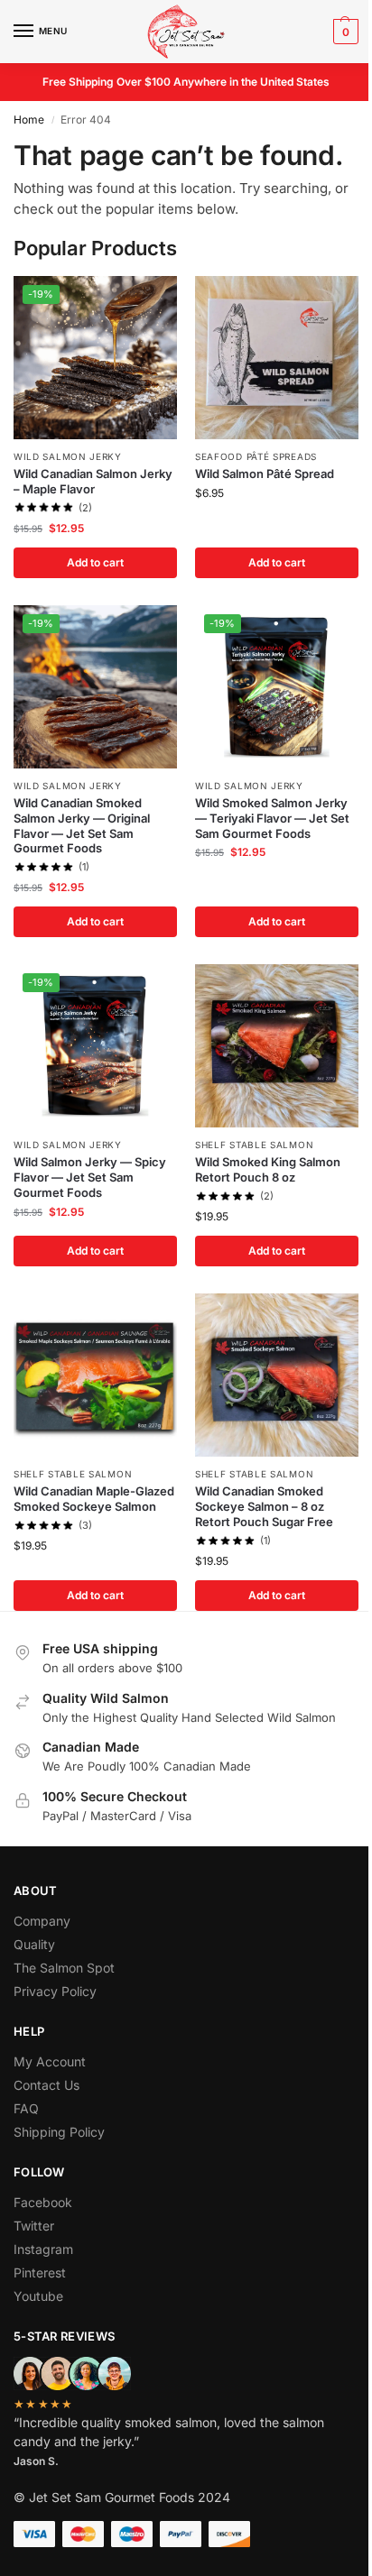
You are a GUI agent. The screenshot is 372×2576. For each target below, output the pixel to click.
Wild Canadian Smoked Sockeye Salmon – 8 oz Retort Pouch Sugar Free (264, 1506)
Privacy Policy (55, 1991)
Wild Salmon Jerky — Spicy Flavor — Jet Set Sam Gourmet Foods (90, 1177)
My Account (50, 2061)
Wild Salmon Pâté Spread (265, 474)
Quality (34, 1944)
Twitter (34, 2226)
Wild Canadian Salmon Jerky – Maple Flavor (93, 481)
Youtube (38, 2296)
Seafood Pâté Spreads (256, 456)
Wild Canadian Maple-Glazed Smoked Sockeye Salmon (94, 1499)
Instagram (43, 2249)
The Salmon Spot (64, 1968)
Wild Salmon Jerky (68, 456)
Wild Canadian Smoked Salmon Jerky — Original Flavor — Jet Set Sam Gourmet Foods (82, 826)
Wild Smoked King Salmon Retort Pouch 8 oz (268, 1169)
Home (29, 120)
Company (42, 1921)
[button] (344, 32)
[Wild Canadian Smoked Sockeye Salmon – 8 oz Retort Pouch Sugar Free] (277, 1375)
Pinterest (40, 2272)
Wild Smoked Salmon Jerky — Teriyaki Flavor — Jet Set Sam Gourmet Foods (272, 818)
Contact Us (46, 2085)
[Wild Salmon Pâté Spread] (277, 358)
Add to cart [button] (95, 562)
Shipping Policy (59, 2132)
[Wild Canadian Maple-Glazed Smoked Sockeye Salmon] (95, 1375)
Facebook (43, 2202)
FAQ (26, 2108)
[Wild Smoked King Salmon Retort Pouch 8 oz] (277, 1046)
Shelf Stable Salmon (254, 1145)
